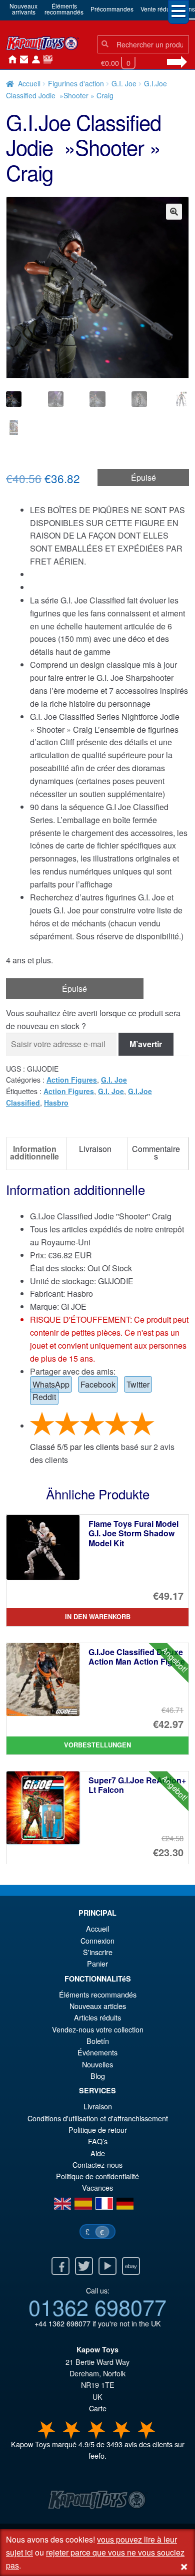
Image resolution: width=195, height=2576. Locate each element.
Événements (97, 2052)
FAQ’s (98, 2141)
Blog (98, 2076)
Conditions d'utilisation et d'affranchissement (98, 2118)
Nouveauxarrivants (23, 9)
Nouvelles (46, 60)
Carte (98, 2408)
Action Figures (72, 1080)
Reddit (44, 1397)
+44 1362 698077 (62, 2323)
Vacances (97, 2187)
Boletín (98, 2041)
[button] (174, 212)
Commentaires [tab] (156, 1152)
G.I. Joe (124, 83)
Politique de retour (98, 2130)
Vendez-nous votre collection (98, 2029)
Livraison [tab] (95, 1149)
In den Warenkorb (98, 1617)
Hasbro (56, 1103)
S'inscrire (98, 1952)
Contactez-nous (22, 60)
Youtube (107, 2266)
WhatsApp (51, 1384)
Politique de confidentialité (97, 2176)
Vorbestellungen (97, 1745)
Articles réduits (97, 2017)
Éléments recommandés (98, 1994)
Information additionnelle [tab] (34, 1152)
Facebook (98, 1384)
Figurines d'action (76, 83)
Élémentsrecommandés (64, 9)
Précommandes (112, 9)
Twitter (138, 1384)
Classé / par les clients (74, 1447)
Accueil (10, 60)
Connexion (34, 60)
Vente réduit (157, 9)
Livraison (98, 2106)
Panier (97, 1963)
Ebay (131, 2266)
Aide (98, 2153)
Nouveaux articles (98, 2006)
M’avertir (146, 1044)
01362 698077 (97, 2306)
